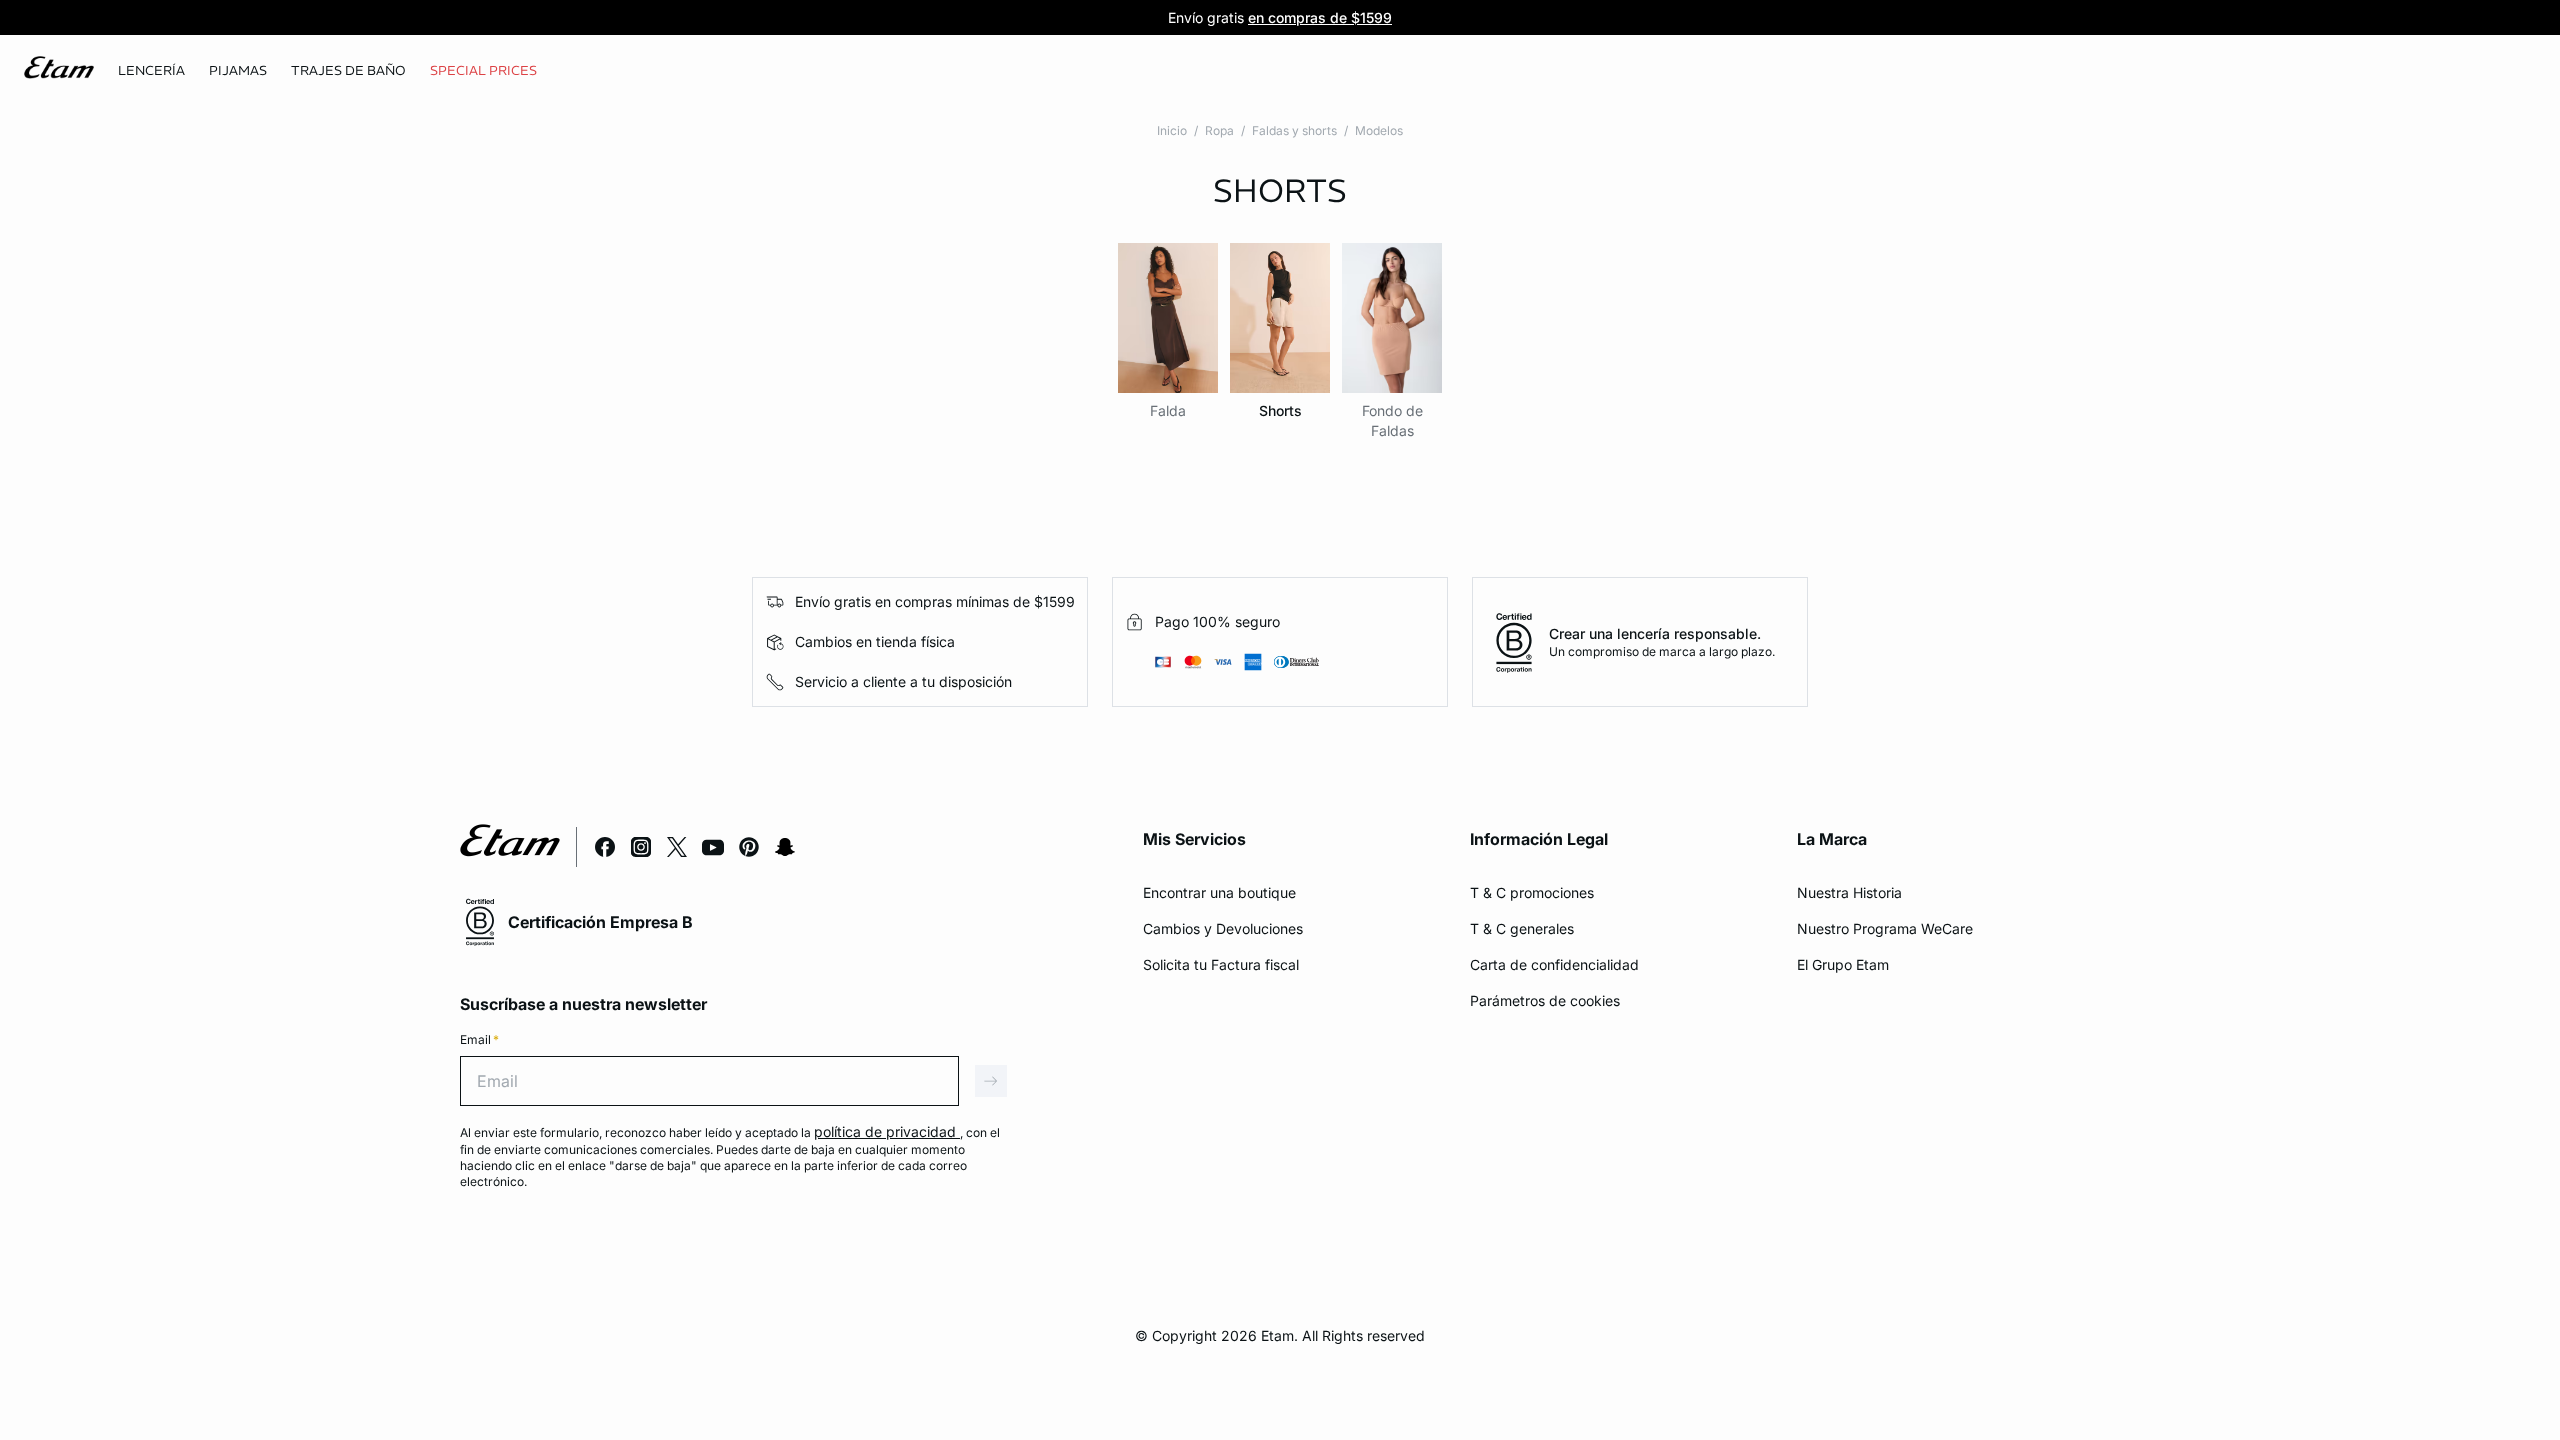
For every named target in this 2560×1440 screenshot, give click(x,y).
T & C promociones (1532, 892)
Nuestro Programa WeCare (1885, 928)
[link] (483, 71)
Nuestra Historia (1849, 892)
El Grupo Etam (1843, 964)
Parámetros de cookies (1545, 1000)
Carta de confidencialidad (1554, 964)
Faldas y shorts (1294, 130)
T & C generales (1522, 928)
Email (479, 1039)
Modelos (1379, 130)
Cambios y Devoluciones (1223, 928)
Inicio (1172, 130)
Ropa (1219, 130)
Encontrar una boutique (1219, 892)
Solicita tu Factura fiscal (1221, 964)
